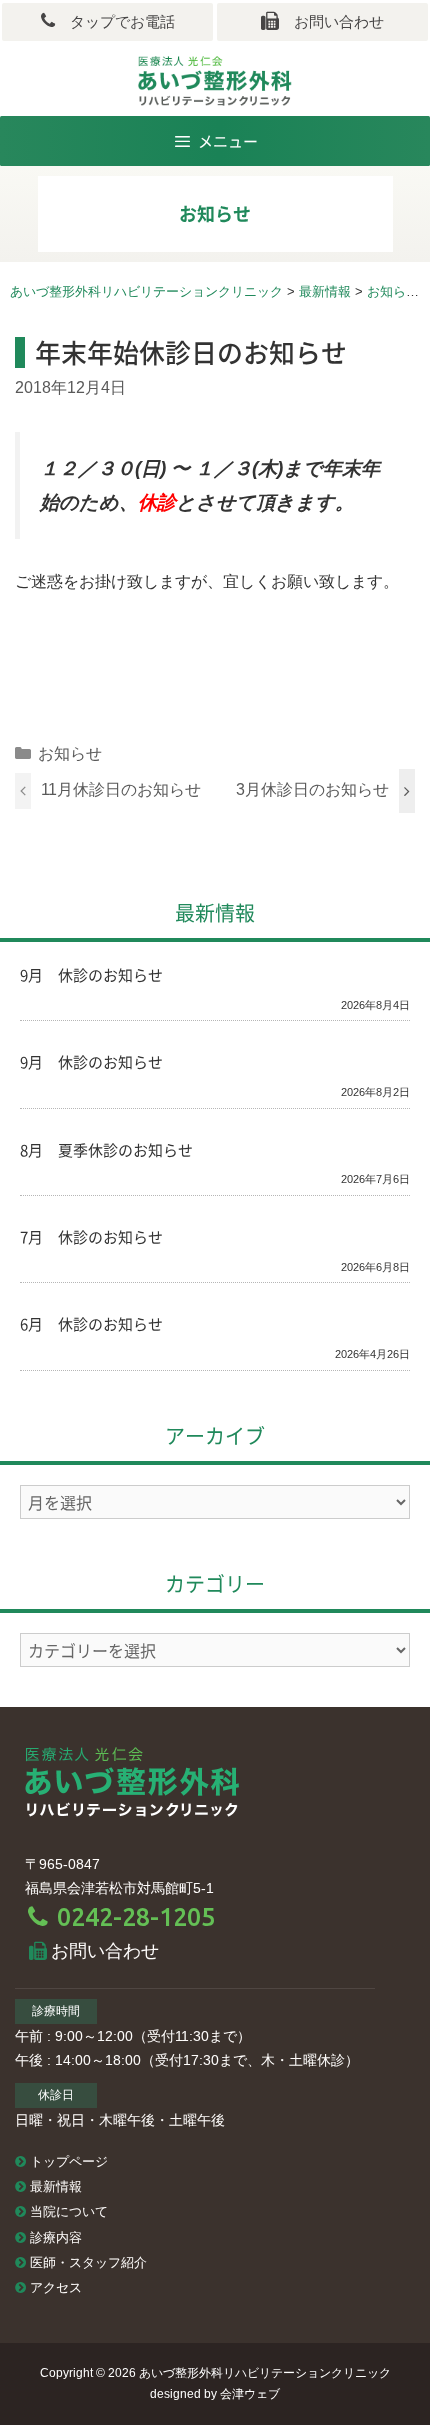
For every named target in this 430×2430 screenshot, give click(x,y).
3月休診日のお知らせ (312, 789)
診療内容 (56, 2238)
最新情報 (56, 2187)
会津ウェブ (250, 2394)
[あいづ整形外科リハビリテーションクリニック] (132, 1780)
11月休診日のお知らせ (121, 789)
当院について (69, 2212)
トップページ (69, 2162)
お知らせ (70, 753)
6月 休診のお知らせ (91, 1324)
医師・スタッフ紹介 (88, 2263)
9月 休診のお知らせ (91, 975)
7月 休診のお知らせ (91, 1237)
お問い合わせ (331, 21)
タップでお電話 (115, 21)
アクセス (56, 2288)
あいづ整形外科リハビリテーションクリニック (265, 2373)
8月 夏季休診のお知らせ (106, 1150)
